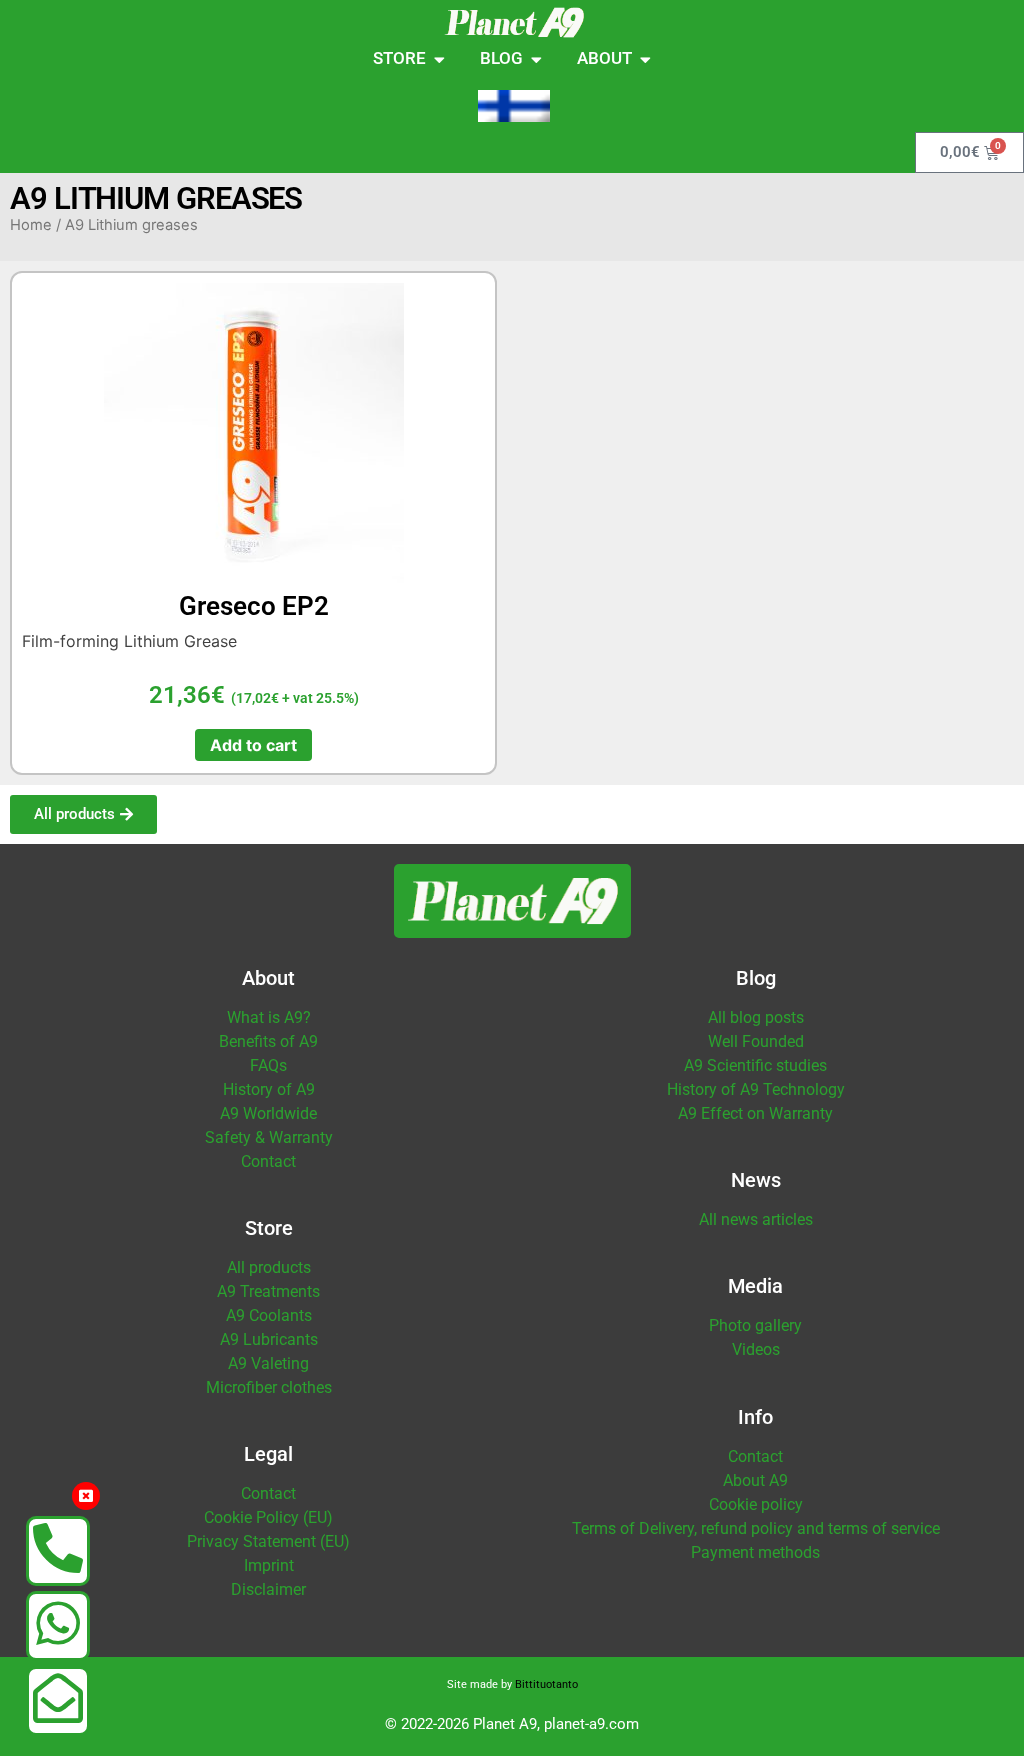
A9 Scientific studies (755, 1065)
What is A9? (269, 1017)
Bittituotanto (546, 1684)
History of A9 (269, 1089)
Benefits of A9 (268, 1041)
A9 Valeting (268, 1363)
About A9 (755, 1480)
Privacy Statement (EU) (268, 1541)
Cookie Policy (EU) (268, 1517)
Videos (756, 1349)
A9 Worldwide (268, 1113)
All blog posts (756, 1017)
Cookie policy (756, 1504)
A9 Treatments (268, 1291)
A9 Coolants (269, 1315)
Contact (268, 1161)
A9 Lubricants (269, 1339)
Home (31, 225)
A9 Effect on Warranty (755, 1113)
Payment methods (755, 1552)
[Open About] (645, 59)
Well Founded (756, 1041)
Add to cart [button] (253, 745)
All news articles (756, 1219)
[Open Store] (439, 59)
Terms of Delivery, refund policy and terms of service (756, 1528)
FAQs (268, 1065)
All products (269, 1267)
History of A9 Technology (756, 1089)
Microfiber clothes (269, 1387)
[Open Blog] (536, 59)
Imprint (269, 1565)
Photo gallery (755, 1325)
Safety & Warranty (269, 1137)
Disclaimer (268, 1589)
